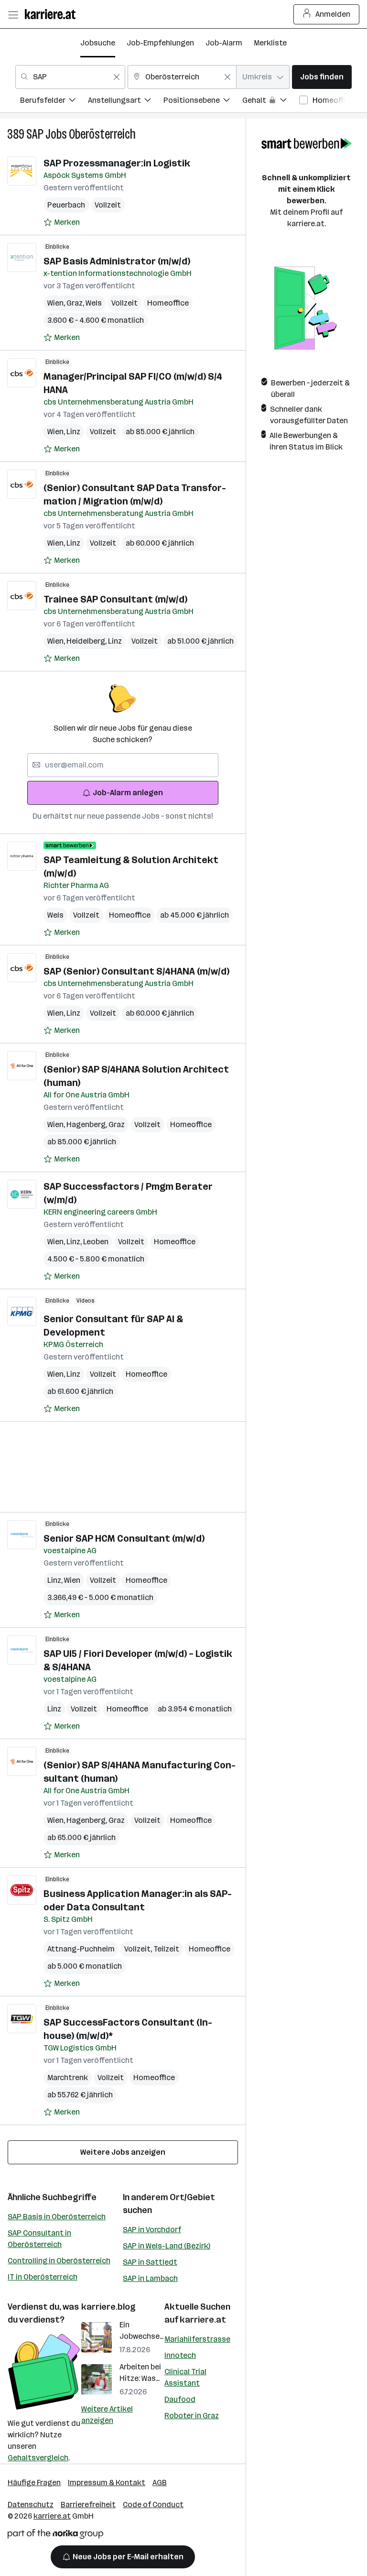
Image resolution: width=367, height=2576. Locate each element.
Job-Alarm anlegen (128, 793)
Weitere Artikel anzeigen (107, 2415)
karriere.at (203, 2320)
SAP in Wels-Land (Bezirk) (167, 2246)
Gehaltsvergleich (38, 2458)
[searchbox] (123, 765)
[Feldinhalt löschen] (117, 77)
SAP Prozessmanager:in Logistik (117, 163)
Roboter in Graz (192, 2416)
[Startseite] (53, 14)
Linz (73, 432)
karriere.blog (108, 2307)
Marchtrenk (68, 2077)
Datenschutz (31, 2505)
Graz (76, 303)
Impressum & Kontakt (107, 2483)
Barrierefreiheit (88, 2505)
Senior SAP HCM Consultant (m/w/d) (124, 1538)
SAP (35, 134)
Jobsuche (98, 43)
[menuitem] (54, 102)
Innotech (180, 2355)
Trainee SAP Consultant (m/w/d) (115, 599)
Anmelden (333, 14)
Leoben (96, 1242)
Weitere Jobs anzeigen (123, 2152)
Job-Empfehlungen (160, 43)
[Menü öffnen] (13, 14)
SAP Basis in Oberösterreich (57, 2217)
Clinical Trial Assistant (185, 2377)
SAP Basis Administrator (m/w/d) (117, 261)
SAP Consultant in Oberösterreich (39, 2239)
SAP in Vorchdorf (152, 2230)
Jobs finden (322, 77)
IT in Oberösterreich (43, 2277)
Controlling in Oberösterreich (59, 2261)
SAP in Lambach (150, 2278)
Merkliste (270, 43)
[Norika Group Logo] (55, 2536)
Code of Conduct (153, 2505)
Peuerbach (66, 205)
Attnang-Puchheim (81, 1949)
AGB (160, 2483)
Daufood (180, 2399)
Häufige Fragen (34, 2483)
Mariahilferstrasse (197, 2339)
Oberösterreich (102, 134)
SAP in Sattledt (150, 2262)
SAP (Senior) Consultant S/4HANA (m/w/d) (136, 971)
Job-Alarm (224, 43)
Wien (57, 303)
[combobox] (70, 77)
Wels (94, 303)
